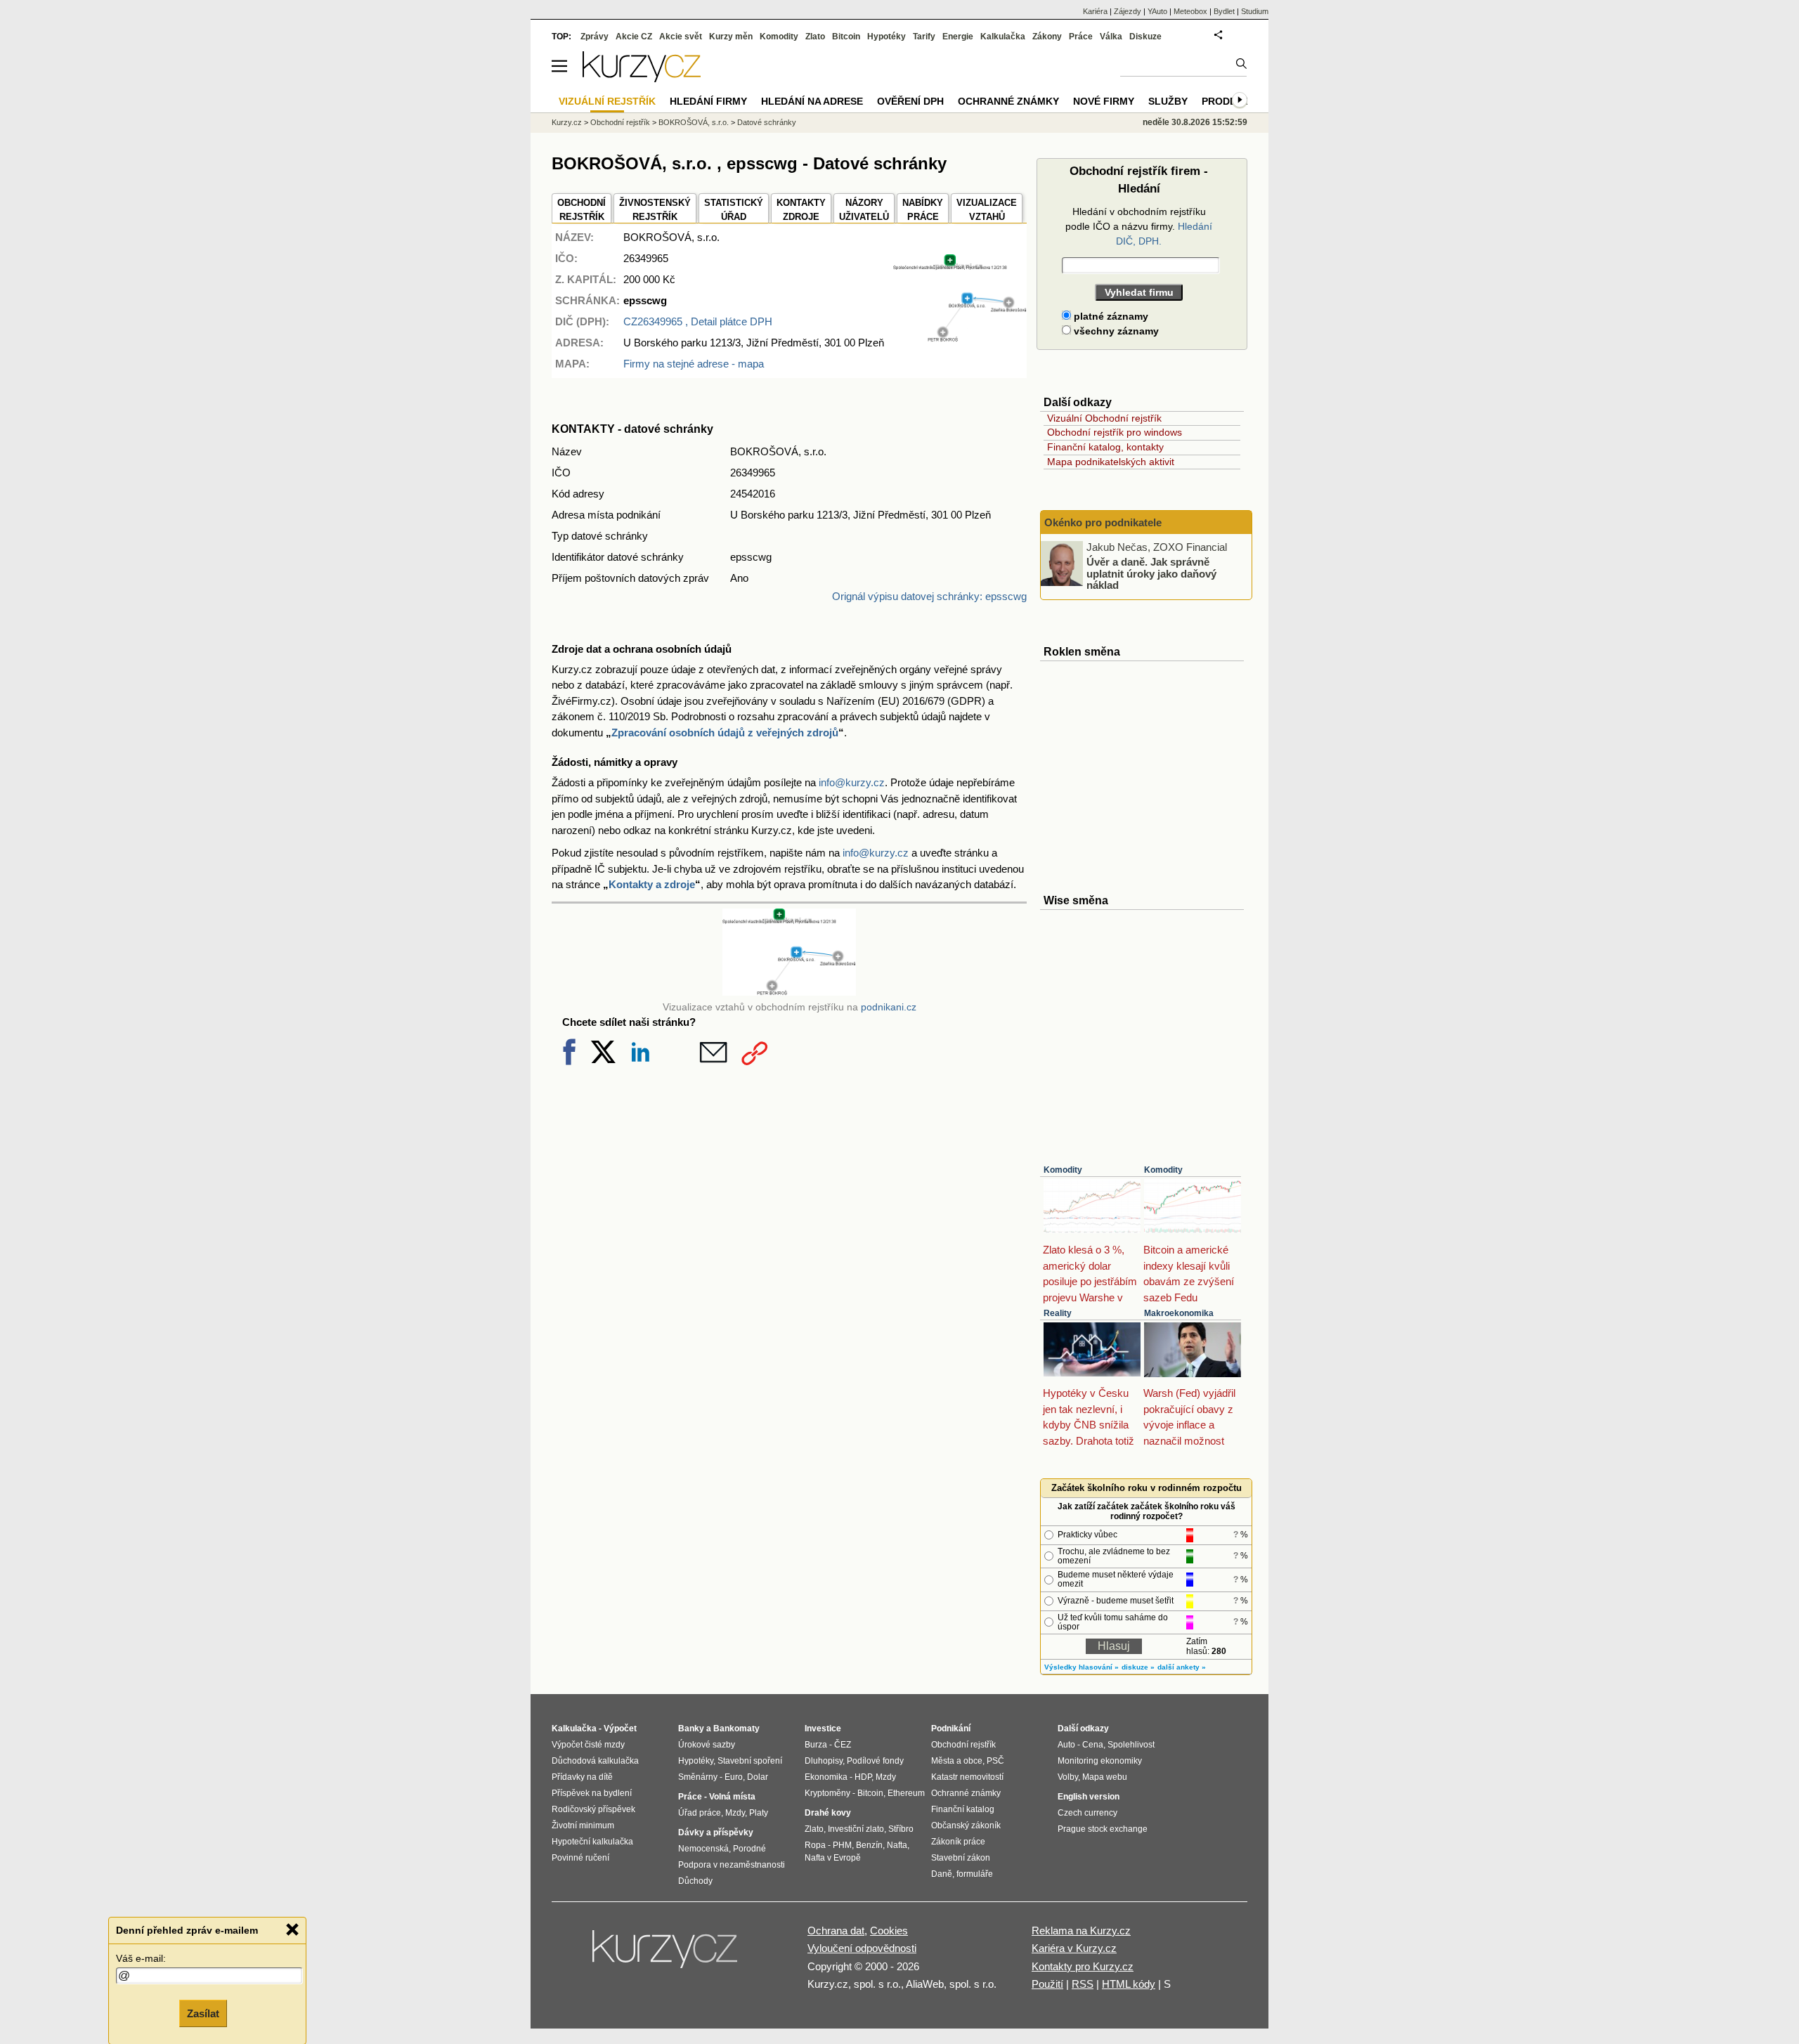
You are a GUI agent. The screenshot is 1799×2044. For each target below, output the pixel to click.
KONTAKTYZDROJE (801, 210)
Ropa (815, 1845)
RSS (1083, 1984)
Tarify (924, 37)
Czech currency (1087, 1813)
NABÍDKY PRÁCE (923, 210)
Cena (1093, 1745)
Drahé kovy (828, 1813)
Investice (823, 1729)
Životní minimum (583, 1825)
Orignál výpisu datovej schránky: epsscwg (929, 596)
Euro (734, 1777)
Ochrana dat (836, 1931)
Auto (1066, 1745)
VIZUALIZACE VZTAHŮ (987, 210)
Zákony (1047, 37)
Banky (691, 1729)
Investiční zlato (856, 1829)
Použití (1047, 1984)
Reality (1058, 1313)
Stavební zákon (961, 1858)
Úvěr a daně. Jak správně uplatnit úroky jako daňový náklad (1151, 573)
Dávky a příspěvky (716, 1833)
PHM (842, 1845)
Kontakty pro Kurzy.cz (1083, 1966)
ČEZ (843, 1745)
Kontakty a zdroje (652, 884)
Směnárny (698, 1777)
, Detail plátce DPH (698, 321)
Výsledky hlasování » (1082, 1667)
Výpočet (620, 1729)
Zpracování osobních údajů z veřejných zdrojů (725, 733)
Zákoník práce (958, 1842)
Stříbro (901, 1829)
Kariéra (1095, 11)
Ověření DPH (910, 101)
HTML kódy (1129, 1984)
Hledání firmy (708, 101)
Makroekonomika (1179, 1313)
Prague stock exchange (1103, 1829)
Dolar (758, 1777)
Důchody (695, 1881)
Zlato (815, 37)
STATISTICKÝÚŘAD (734, 210)
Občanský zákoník (966, 1825)
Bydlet (1224, 11)
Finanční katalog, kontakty (1105, 447)
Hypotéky (886, 37)
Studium (1255, 11)
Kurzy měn (731, 37)
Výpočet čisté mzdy (588, 1745)
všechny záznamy (1115, 331)
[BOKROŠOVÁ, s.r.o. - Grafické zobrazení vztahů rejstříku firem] (960, 338)
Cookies (889, 1931)
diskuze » (1138, 1667)
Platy (759, 1813)
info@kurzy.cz (852, 782)
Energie (958, 37)
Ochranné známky (1008, 101)
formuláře (975, 1874)
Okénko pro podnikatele (1103, 522)
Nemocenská (703, 1849)
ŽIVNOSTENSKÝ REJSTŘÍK (655, 210)
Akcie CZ (634, 37)
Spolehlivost (1131, 1745)
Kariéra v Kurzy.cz (1074, 1948)
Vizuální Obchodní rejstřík (1104, 418)
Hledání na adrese (812, 101)
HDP (863, 1777)
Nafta (897, 1845)
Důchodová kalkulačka (595, 1761)
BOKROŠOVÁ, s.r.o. (694, 122)
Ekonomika (826, 1777)
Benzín (869, 1845)
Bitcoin (846, 37)
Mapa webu (1105, 1777)
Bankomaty (736, 1729)
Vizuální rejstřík (607, 101)
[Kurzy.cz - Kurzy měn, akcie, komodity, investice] (642, 78)
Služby (1168, 101)
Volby (1068, 1777)
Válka (1111, 37)
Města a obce (957, 1761)
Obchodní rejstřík (620, 122)
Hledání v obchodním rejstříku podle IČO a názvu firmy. (1139, 226)
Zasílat (203, 2013)
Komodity (1063, 1170)
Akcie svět (681, 37)
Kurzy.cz (567, 122)
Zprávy (595, 37)
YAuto (1157, 11)
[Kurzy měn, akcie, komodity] (666, 1955)
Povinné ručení (580, 1858)
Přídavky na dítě (582, 1777)
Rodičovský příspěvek (593, 1809)
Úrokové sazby (707, 1745)
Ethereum (906, 1793)
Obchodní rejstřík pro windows (1115, 432)
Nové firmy (1104, 101)
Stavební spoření (750, 1761)
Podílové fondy (875, 1761)
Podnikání (951, 1729)
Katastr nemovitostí (967, 1777)
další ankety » (1182, 1667)
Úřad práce (700, 1813)
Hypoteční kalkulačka (592, 1842)
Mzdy (735, 1813)
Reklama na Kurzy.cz (1081, 1931)
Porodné (749, 1849)
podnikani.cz (889, 1007)
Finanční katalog (963, 1809)
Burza (816, 1745)
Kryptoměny (827, 1793)
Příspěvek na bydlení (592, 1793)
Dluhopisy (824, 1761)
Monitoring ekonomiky (1100, 1761)
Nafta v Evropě (833, 1858)
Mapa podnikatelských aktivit (1111, 462)
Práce (1081, 37)
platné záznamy (1110, 316)
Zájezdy (1128, 11)
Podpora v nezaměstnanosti (732, 1865)
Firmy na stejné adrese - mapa (694, 364)
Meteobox (1190, 11)
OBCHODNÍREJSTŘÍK (582, 210)
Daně (942, 1874)
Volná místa (732, 1797)
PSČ (995, 1761)
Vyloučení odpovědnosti (862, 1948)
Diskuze (1145, 37)
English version (1089, 1797)
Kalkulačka (1003, 37)
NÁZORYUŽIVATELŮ (864, 210)
